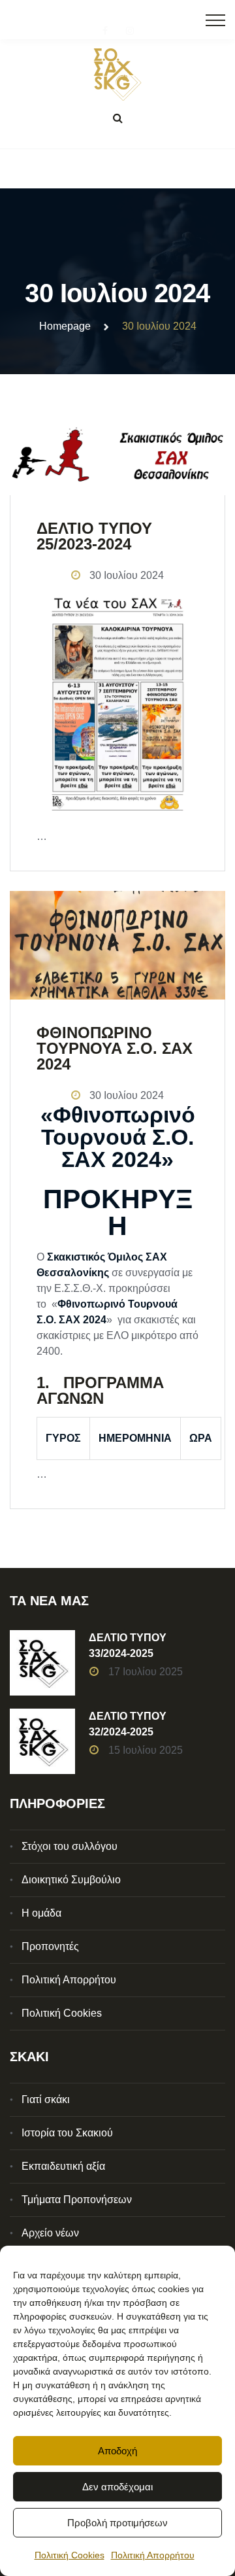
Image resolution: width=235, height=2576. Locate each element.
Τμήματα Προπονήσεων (77, 2200)
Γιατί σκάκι (46, 2099)
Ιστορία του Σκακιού (67, 2133)
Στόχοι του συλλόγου (70, 1846)
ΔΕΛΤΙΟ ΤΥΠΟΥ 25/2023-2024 (94, 536)
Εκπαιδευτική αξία (63, 2166)
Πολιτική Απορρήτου (153, 2555)
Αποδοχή (117, 2451)
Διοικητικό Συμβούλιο (71, 1880)
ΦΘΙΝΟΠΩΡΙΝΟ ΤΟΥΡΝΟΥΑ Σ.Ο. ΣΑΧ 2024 (115, 1048)
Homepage (65, 326)
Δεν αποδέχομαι (117, 2487)
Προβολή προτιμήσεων (117, 2523)
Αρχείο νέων (50, 2233)
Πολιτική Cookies (70, 2555)
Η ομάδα (41, 1913)
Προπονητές (50, 1946)
